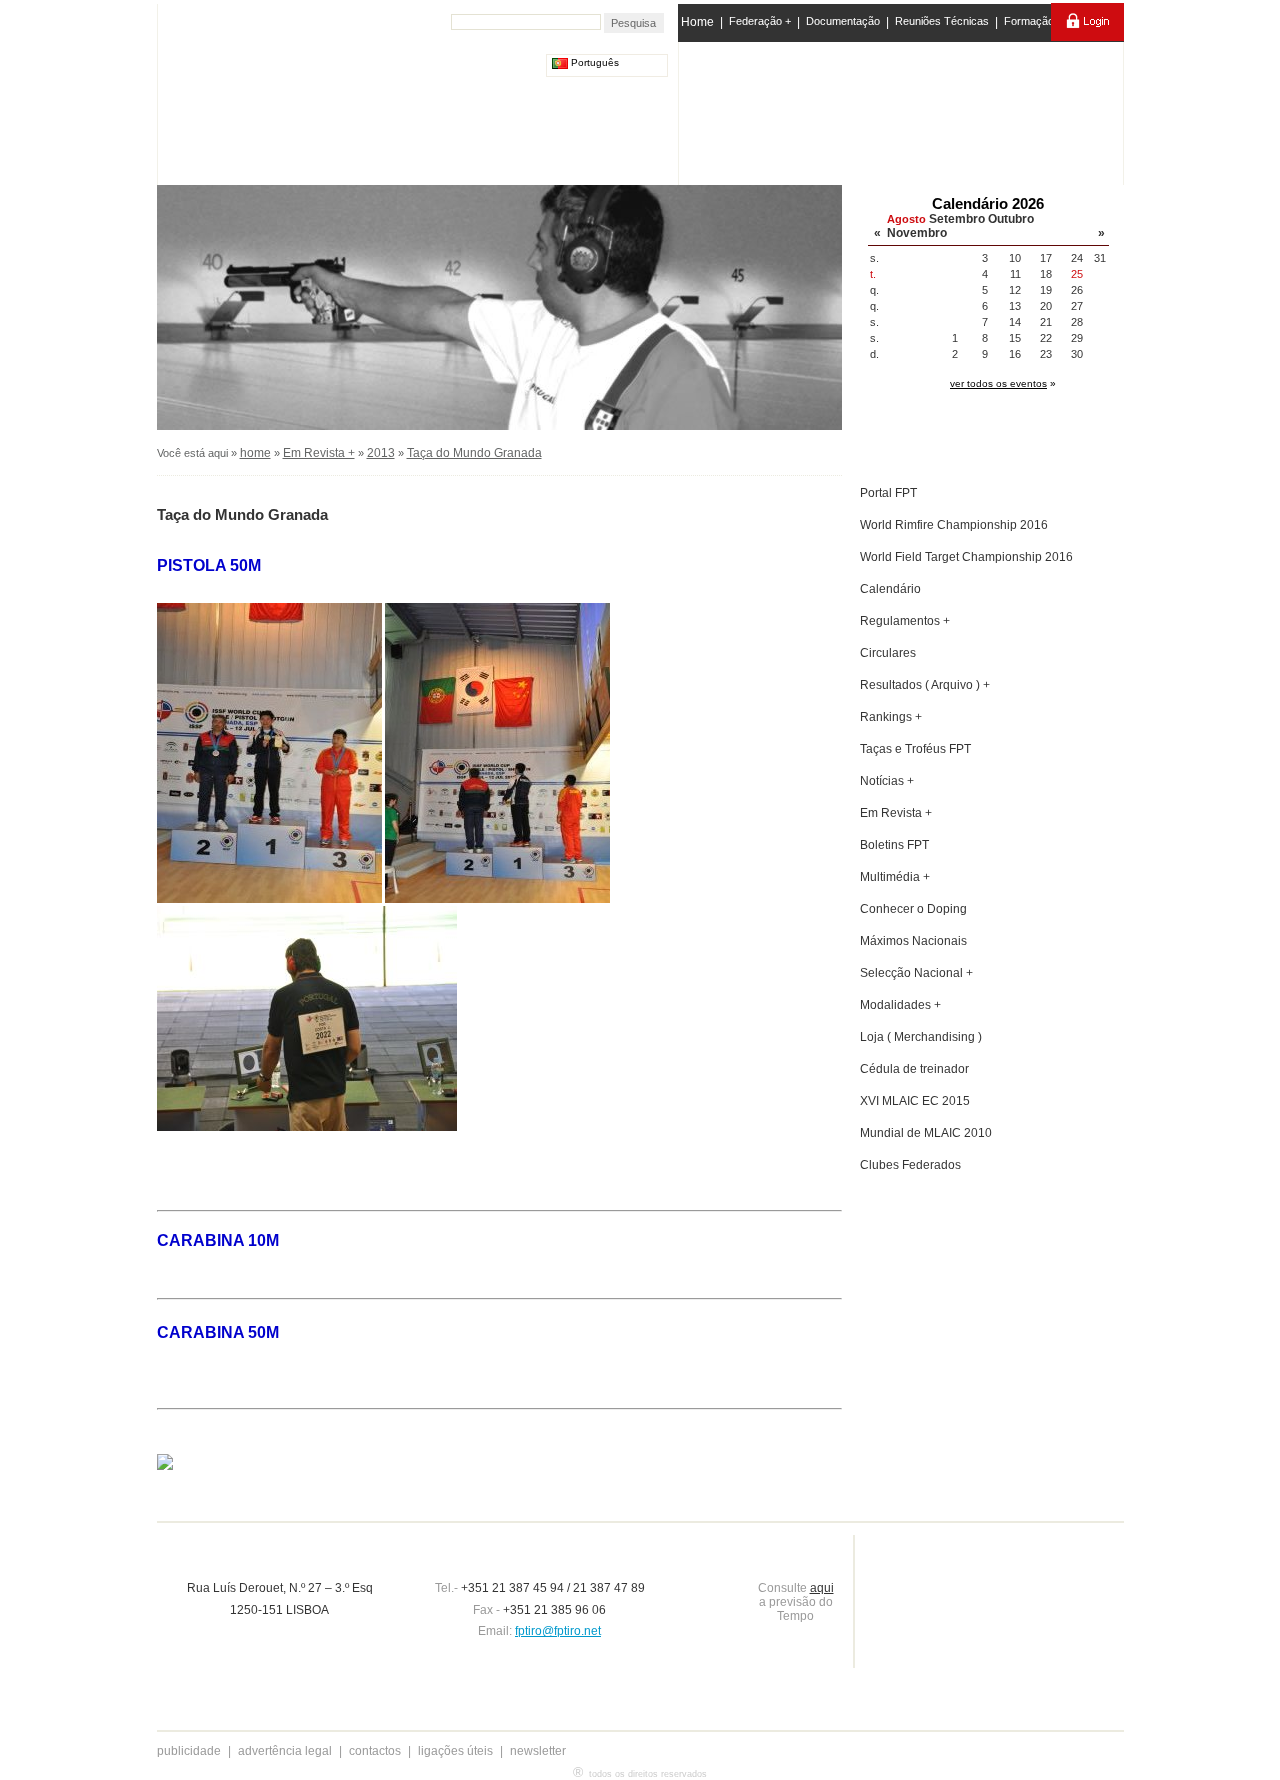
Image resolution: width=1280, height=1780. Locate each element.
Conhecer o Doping (913, 909)
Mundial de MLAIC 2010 (926, 1133)
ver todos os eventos (998, 383)
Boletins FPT (894, 845)
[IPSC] (821, 109)
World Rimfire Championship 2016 (954, 525)
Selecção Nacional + (916, 973)
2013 (381, 453)
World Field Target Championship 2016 (966, 557)
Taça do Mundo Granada (474, 453)
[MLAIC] (902, 109)
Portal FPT (888, 493)
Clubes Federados (910, 1165)
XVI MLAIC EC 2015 (915, 1101)
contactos (375, 1751)
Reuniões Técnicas (942, 21)
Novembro (917, 233)
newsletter (538, 1751)
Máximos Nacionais (913, 941)
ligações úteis (455, 1751)
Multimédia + (895, 877)
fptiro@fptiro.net (558, 1631)
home (255, 453)
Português (593, 62)
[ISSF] (743, 109)
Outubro (1011, 219)
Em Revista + (319, 453)
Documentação (843, 21)
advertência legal (285, 1751)
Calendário (890, 589)
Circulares (888, 653)
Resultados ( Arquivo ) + (925, 685)
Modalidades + (900, 1005)
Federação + (760, 21)
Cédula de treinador (914, 1069)
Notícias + (887, 781)
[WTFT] (983, 115)
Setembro (957, 219)
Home (697, 22)
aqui (822, 1588)
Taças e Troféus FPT (915, 749)
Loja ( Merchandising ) (921, 1037)
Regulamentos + (905, 621)
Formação (1029, 21)
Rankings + (891, 717)
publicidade (189, 1751)
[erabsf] (1067, 108)
